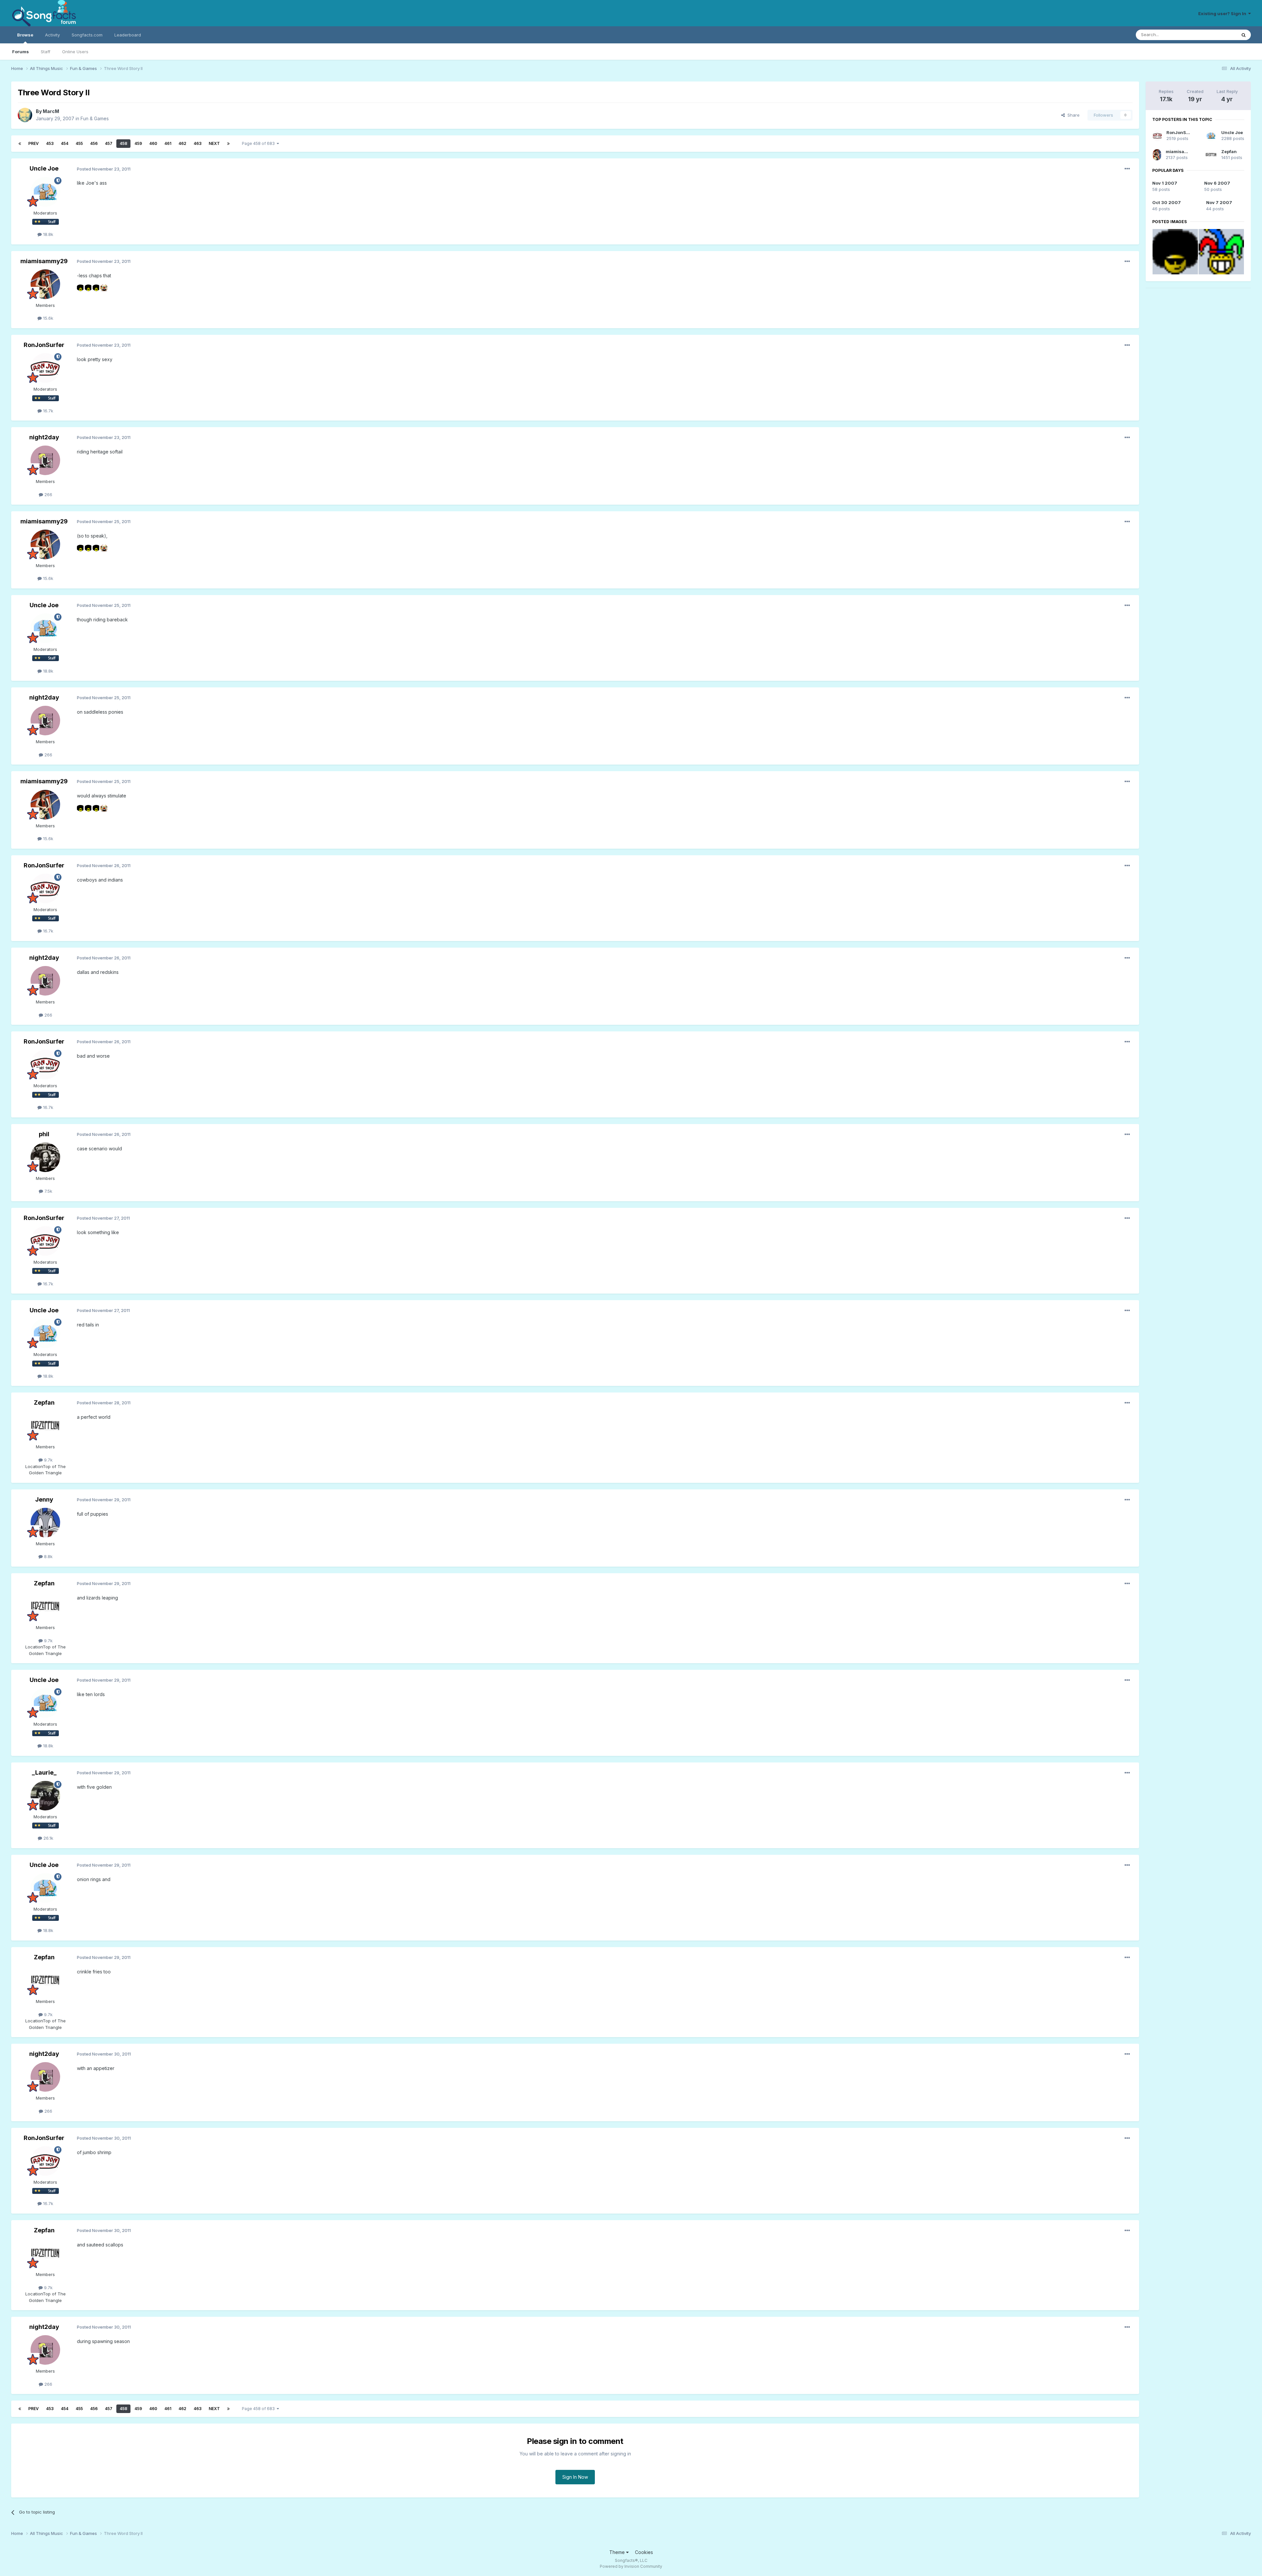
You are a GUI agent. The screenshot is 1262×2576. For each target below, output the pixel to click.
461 (168, 143)
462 (182, 143)
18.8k (47, 234)
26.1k (48, 1838)
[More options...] (1127, 169)
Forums (21, 52)
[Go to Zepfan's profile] (45, 1426)
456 (94, 143)
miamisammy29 (44, 261)
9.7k (48, 1460)
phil (44, 1134)
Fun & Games (95, 118)
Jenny (44, 1499)
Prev (34, 143)
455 (79, 143)
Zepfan (44, 1403)
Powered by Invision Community (631, 2566)
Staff (46, 52)
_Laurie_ (44, 1772)
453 (50, 143)
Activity (52, 35)
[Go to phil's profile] (45, 1157)
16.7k (47, 411)
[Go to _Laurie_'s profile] (45, 1796)
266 (48, 494)
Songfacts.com (87, 35)
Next (214, 143)
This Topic (1217, 35)
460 (153, 143)
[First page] (20, 144)
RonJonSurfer (44, 345)
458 (123, 143)
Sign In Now (575, 2477)
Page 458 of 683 (259, 143)
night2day (44, 437)
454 (65, 143)
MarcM (51, 111)
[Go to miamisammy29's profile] (45, 284)
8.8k (48, 1556)
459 (138, 143)
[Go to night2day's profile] (45, 460)
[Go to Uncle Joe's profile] (45, 192)
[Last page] (228, 144)
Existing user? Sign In (1223, 13)
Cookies (644, 2552)
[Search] (1244, 35)
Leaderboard (128, 35)
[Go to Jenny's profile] (45, 1523)
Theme (618, 2552)
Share (1072, 115)
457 (109, 143)
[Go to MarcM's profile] (25, 115)
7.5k (48, 1191)
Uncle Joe (44, 168)
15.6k (47, 318)
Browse (25, 35)
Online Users (75, 52)
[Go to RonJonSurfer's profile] (45, 368)
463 (198, 143)
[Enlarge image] (80, 287)
